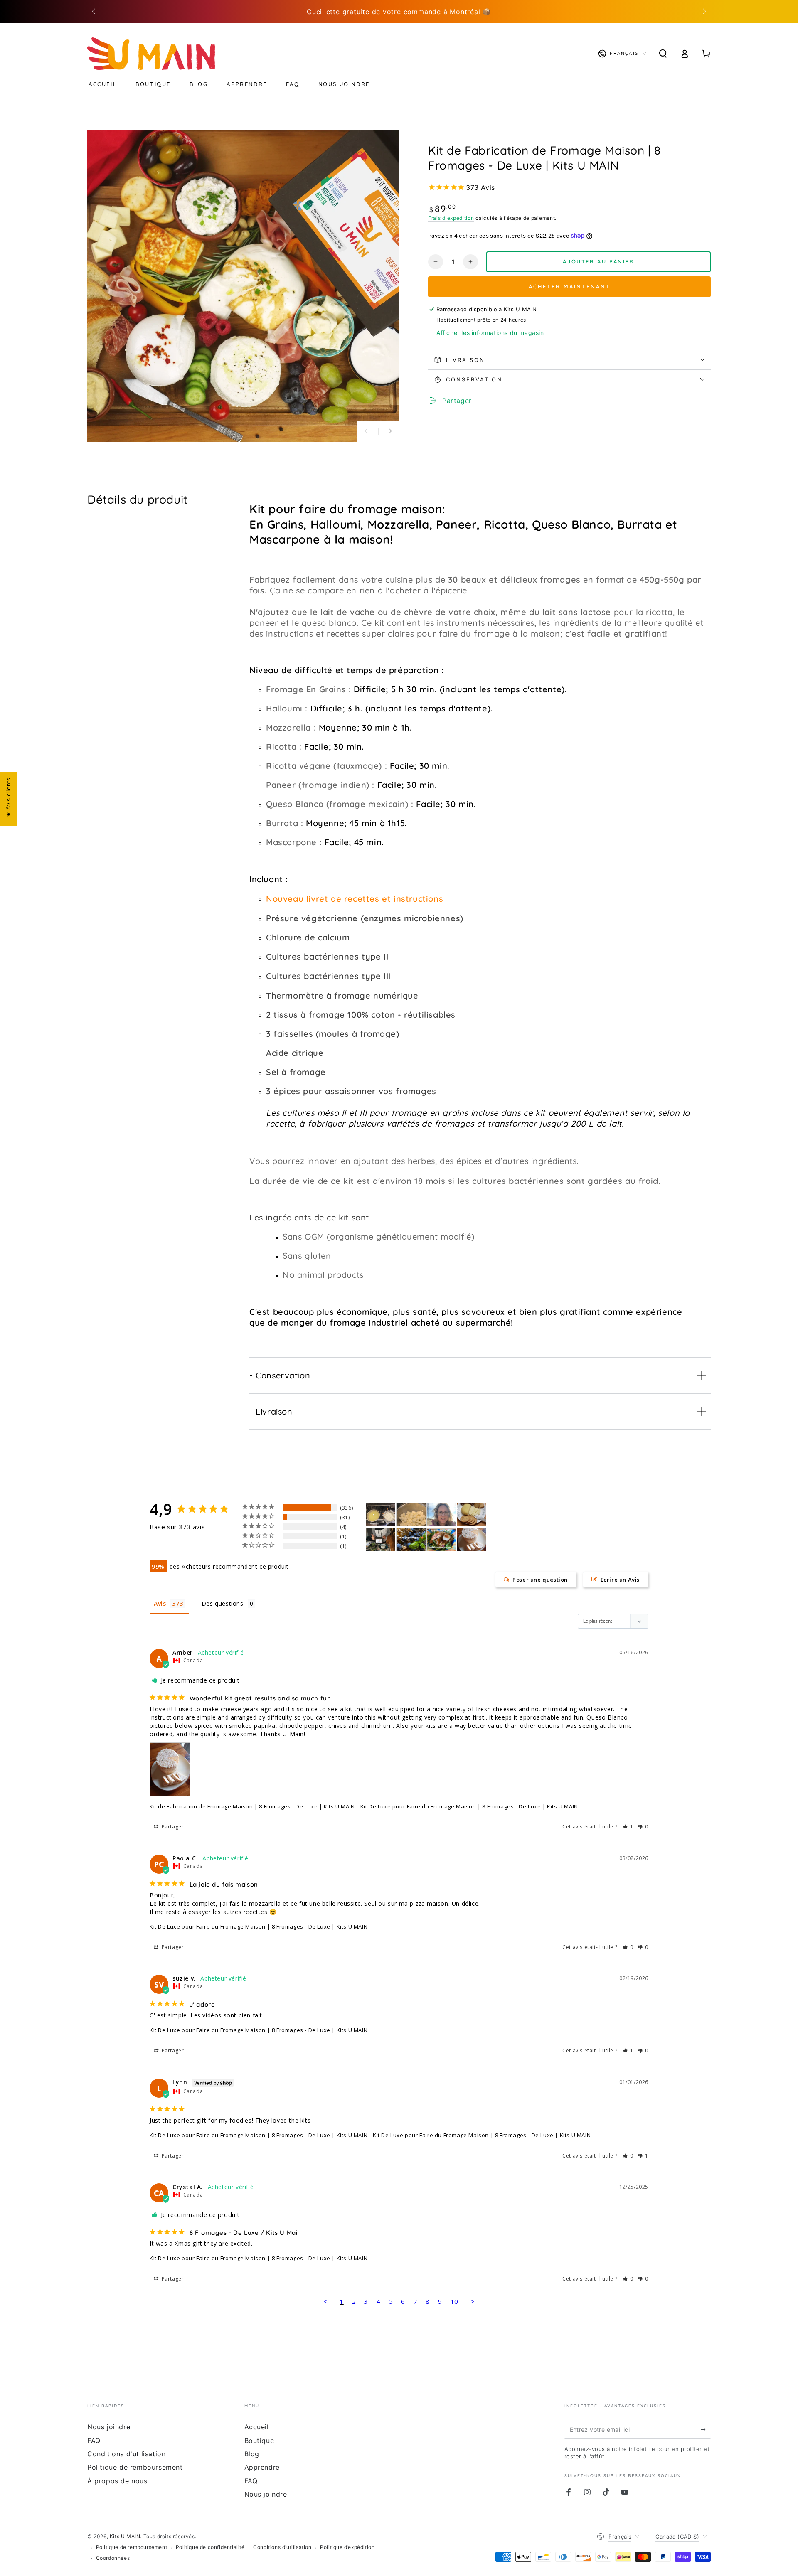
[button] (628, 1827)
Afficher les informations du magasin (490, 333)
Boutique (259, 2441)
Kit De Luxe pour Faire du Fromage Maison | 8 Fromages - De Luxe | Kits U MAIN (259, 1926)
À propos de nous (117, 2481)
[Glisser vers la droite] (704, 12)
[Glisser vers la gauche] (94, 12)
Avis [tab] (160, 1603)
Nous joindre (109, 2427)
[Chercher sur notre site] (663, 54)
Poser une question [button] (540, 1580)
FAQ (94, 2441)
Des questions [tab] (223, 1603)
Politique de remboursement (135, 2467)
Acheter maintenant (570, 286)
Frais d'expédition (451, 218)
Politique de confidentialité (210, 2547)
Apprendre (262, 2467)
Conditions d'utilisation (126, 2454)
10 (454, 2301)
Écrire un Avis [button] (620, 1580)
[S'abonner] (706, 2429)
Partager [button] (172, 1827)
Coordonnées (113, 2558)
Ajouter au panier (598, 261)
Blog (252, 2454)
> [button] (473, 2301)
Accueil (257, 2427)
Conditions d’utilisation (282, 2547)
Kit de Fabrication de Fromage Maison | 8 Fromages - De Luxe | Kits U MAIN (252, 1806)
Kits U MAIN (125, 2536)
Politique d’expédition (347, 2547)
